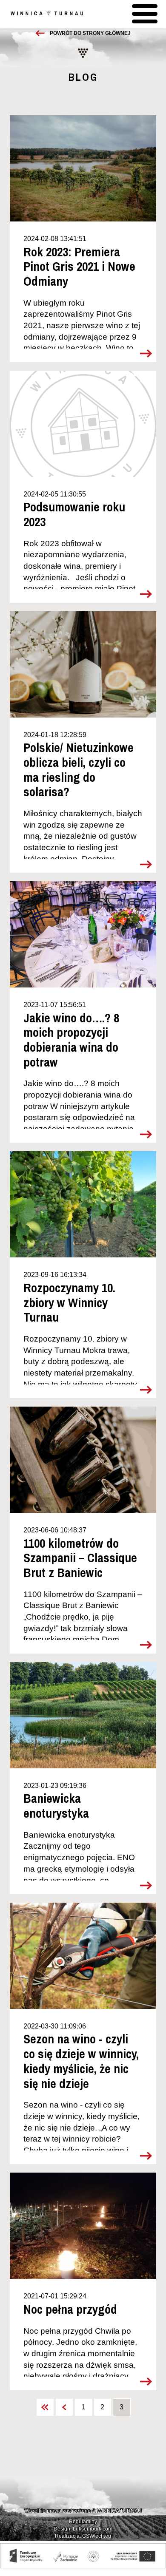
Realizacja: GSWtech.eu (83, 2536)
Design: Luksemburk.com (83, 2529)
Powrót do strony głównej (90, 33)
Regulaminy (83, 2522)
